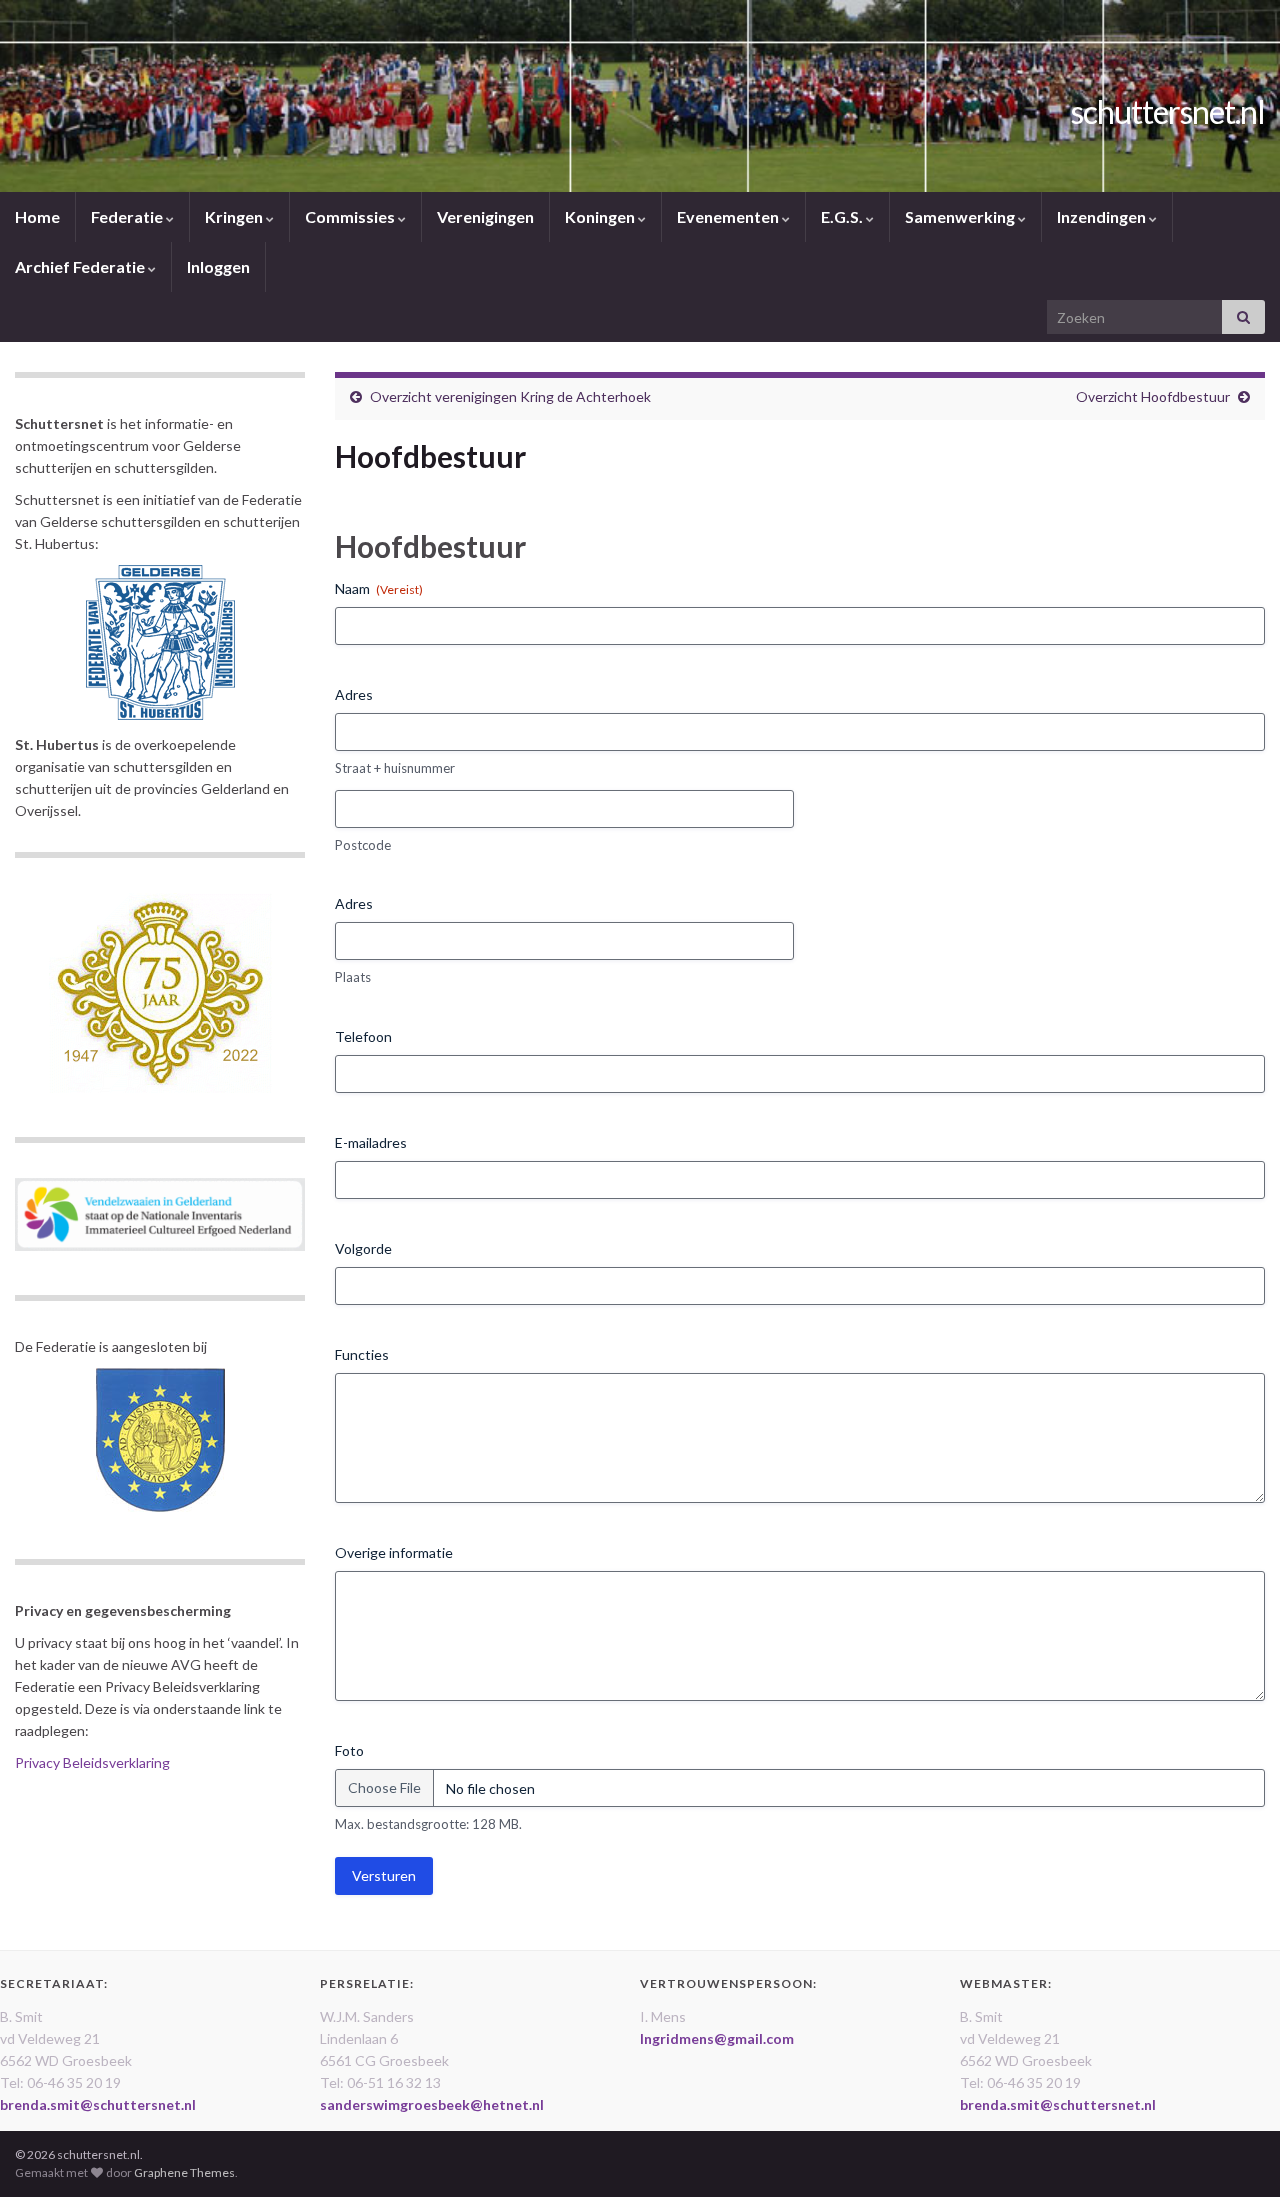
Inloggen (218, 266)
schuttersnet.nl (1168, 111)
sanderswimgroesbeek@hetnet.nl (432, 2104)
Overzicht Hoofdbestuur (1153, 396)
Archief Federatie (81, 266)
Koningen (601, 216)
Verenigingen (485, 216)
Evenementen (729, 216)
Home (37, 216)
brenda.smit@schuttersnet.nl (98, 2104)
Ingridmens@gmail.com (717, 2038)
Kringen (235, 216)
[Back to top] (1235, 2152)
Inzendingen (1103, 216)
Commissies (351, 216)
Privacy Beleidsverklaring (92, 1762)
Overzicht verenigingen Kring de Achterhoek (510, 396)
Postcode (363, 845)
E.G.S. (843, 216)
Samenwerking (961, 216)
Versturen (384, 1875)
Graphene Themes (184, 2172)
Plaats (353, 977)
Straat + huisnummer (395, 768)
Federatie (128, 216)
